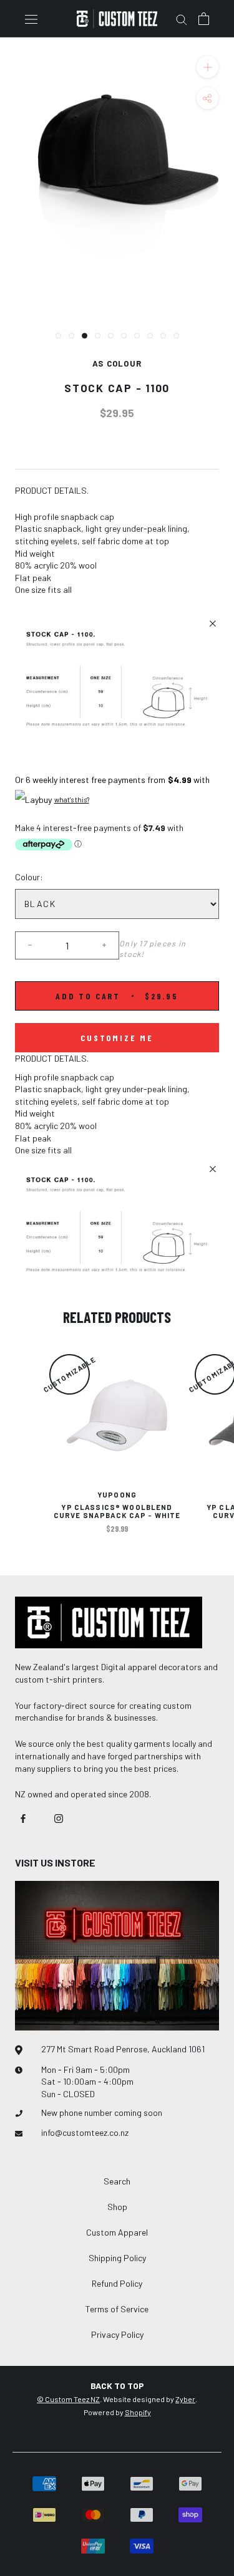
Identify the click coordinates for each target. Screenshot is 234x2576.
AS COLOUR (117, 363)
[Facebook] (23, 1817)
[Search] (182, 19)
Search (117, 2181)
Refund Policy (117, 2283)
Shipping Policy (117, 2258)
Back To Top (117, 2386)
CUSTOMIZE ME (117, 1038)
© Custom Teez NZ (68, 2399)
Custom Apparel (117, 2232)
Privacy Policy (117, 2334)
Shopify (138, 2412)
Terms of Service (117, 2309)
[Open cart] (204, 19)
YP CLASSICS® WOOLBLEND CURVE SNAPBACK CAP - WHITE (117, 1511)
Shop (117, 2207)
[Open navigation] (31, 18)
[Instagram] (59, 1817)
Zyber (185, 2399)
